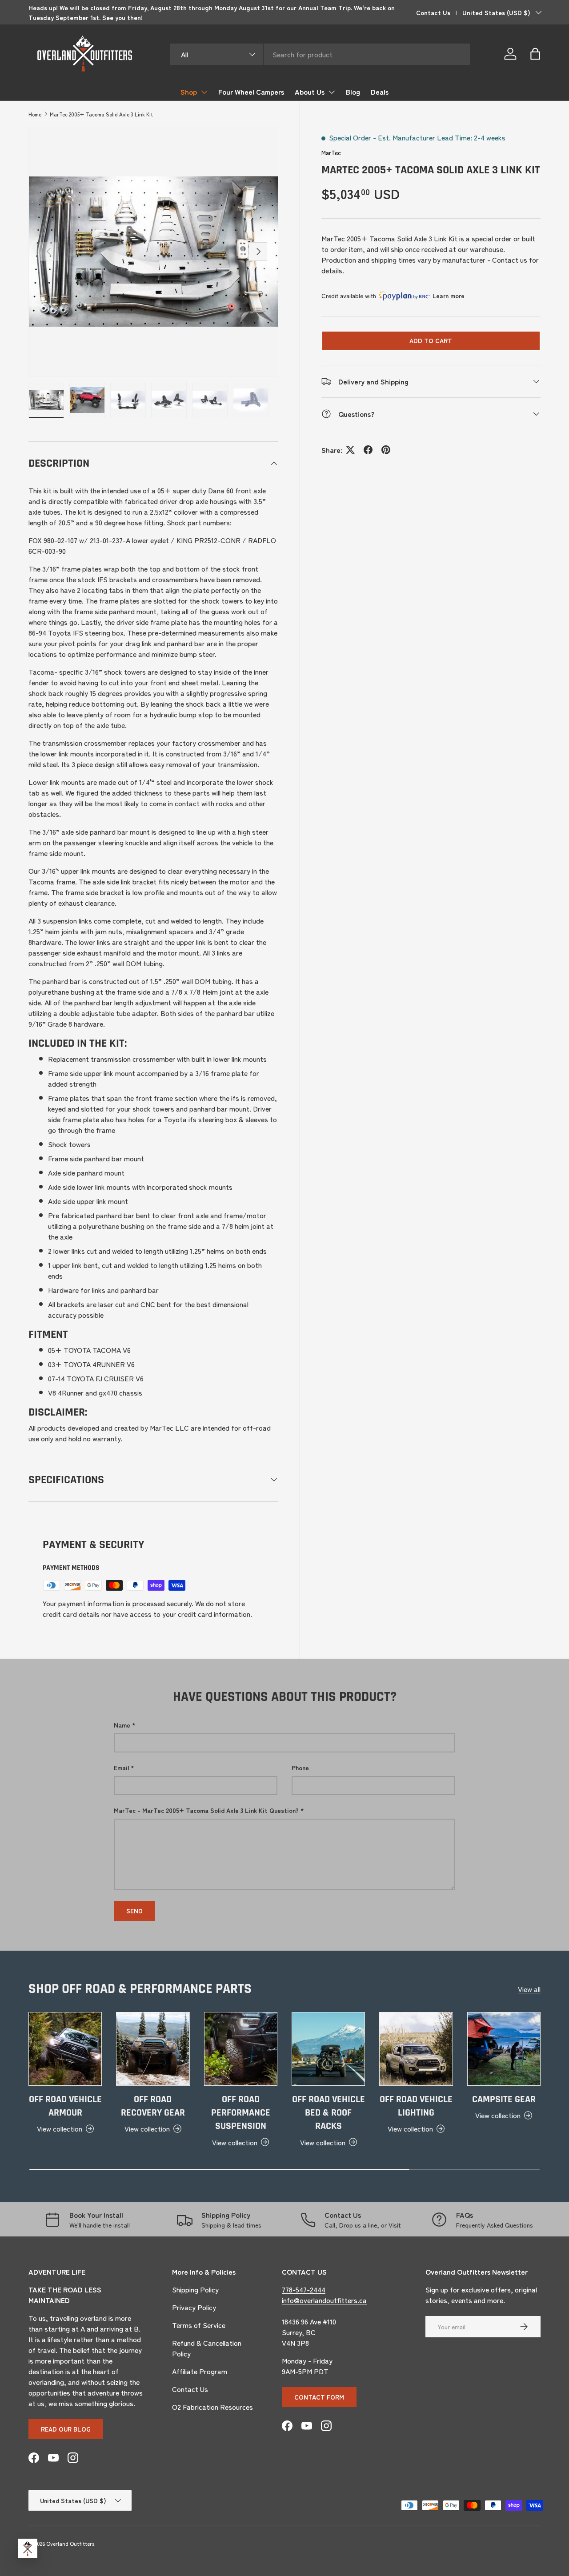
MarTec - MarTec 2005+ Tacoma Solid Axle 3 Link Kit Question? (206, 1810)
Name (122, 1725)
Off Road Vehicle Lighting (416, 2106)
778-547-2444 (304, 2289)
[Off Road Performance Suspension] (241, 2049)
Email (121, 1768)
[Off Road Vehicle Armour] (65, 2049)
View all (529, 1989)
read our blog (66, 2429)
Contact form (319, 2397)
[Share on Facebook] (368, 450)
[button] (535, 54)
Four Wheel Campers (251, 92)
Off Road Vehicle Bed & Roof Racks (329, 2113)
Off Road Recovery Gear (153, 2106)
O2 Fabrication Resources (212, 2407)
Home (35, 114)
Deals (380, 92)
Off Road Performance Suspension (241, 2113)
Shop (189, 92)
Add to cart (431, 340)
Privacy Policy (194, 2307)
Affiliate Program (200, 2371)
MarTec (331, 152)
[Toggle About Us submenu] (332, 92)
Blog (353, 92)
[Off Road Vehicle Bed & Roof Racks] (328, 2049)
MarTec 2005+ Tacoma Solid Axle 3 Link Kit (101, 114)
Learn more (449, 296)
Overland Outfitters (70, 2543)
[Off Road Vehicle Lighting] (416, 2049)
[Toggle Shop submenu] (204, 92)
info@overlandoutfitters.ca (324, 2300)
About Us (310, 92)
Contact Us (433, 12)
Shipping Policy (195, 2289)
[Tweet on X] (350, 450)
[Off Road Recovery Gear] (153, 2049)
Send (134, 1911)
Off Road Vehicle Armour (65, 2106)
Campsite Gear (504, 2100)
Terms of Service (199, 2325)
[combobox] (320, 54)
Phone (300, 1768)
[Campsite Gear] (504, 2049)
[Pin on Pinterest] (386, 450)
